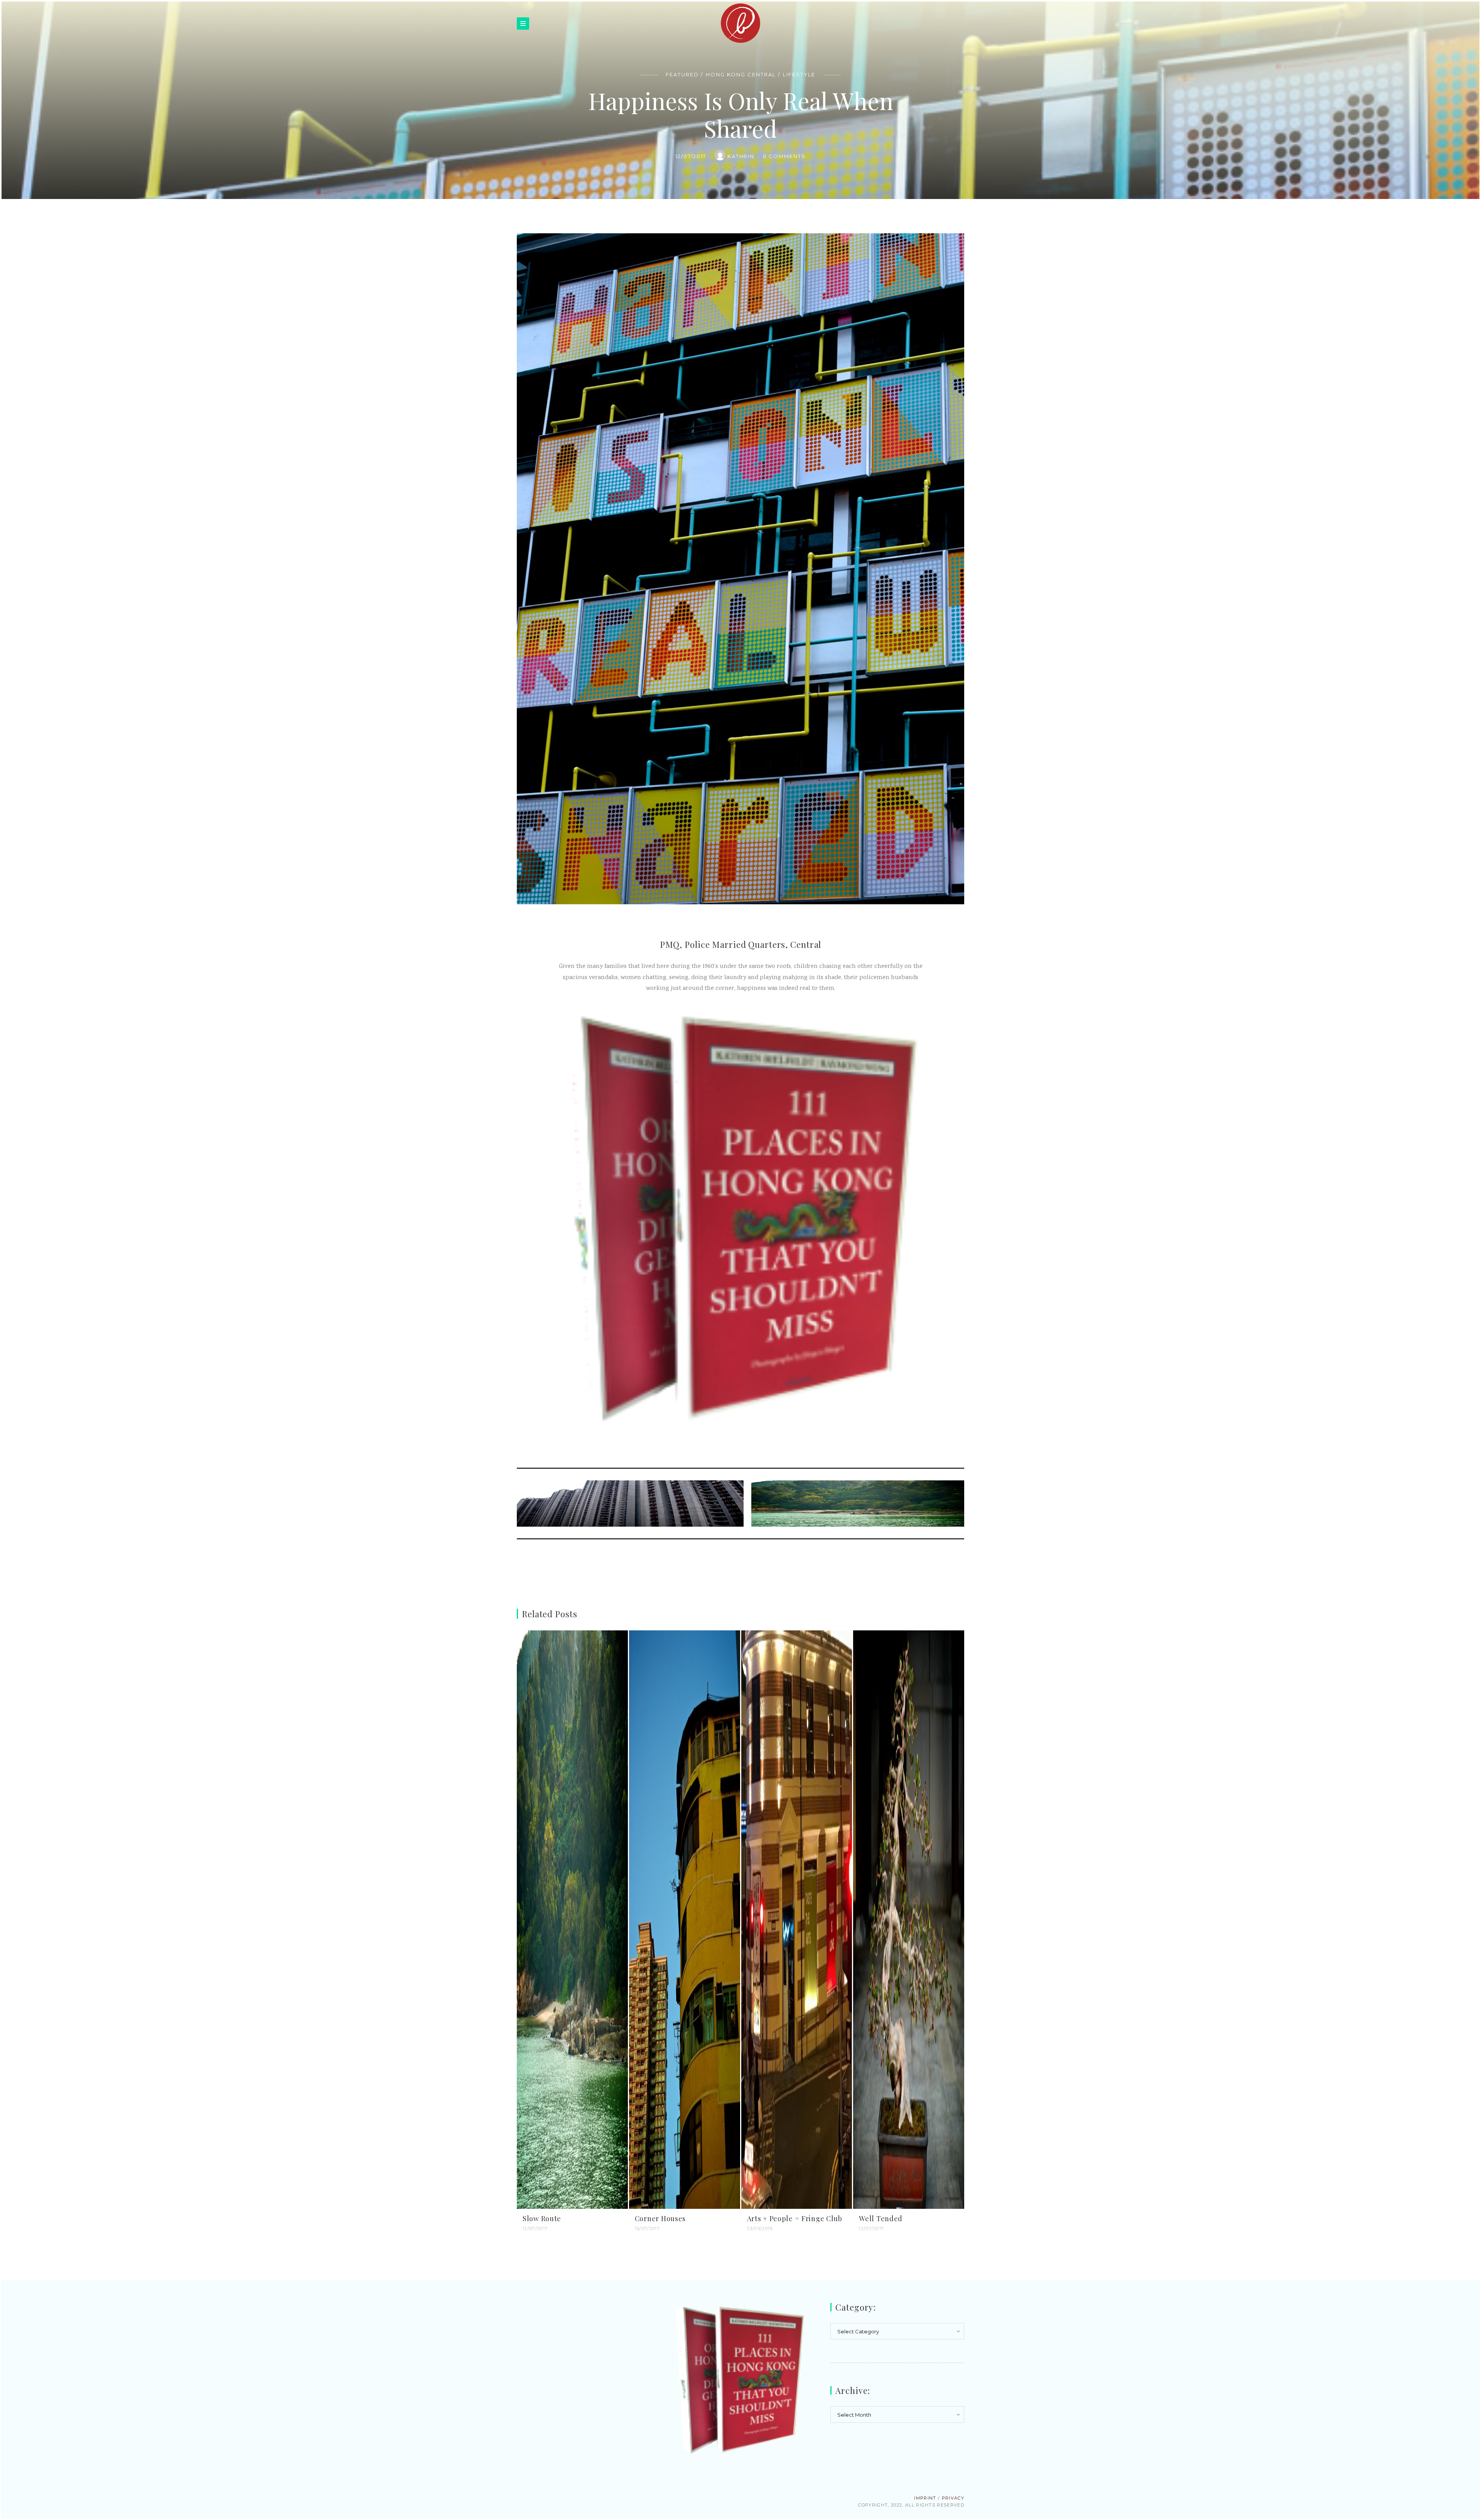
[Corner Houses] (685, 1920)
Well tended (881, 2218)
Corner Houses (660, 2218)
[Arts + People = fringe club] (797, 1920)
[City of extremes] (632, 1504)
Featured (682, 74)
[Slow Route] (572, 1920)
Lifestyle (799, 74)
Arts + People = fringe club (795, 2218)
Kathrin (742, 156)
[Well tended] (909, 1920)
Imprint (925, 2498)
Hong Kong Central (741, 74)
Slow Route (542, 2218)
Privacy (953, 2498)
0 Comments (784, 156)
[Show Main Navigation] (523, 24)
